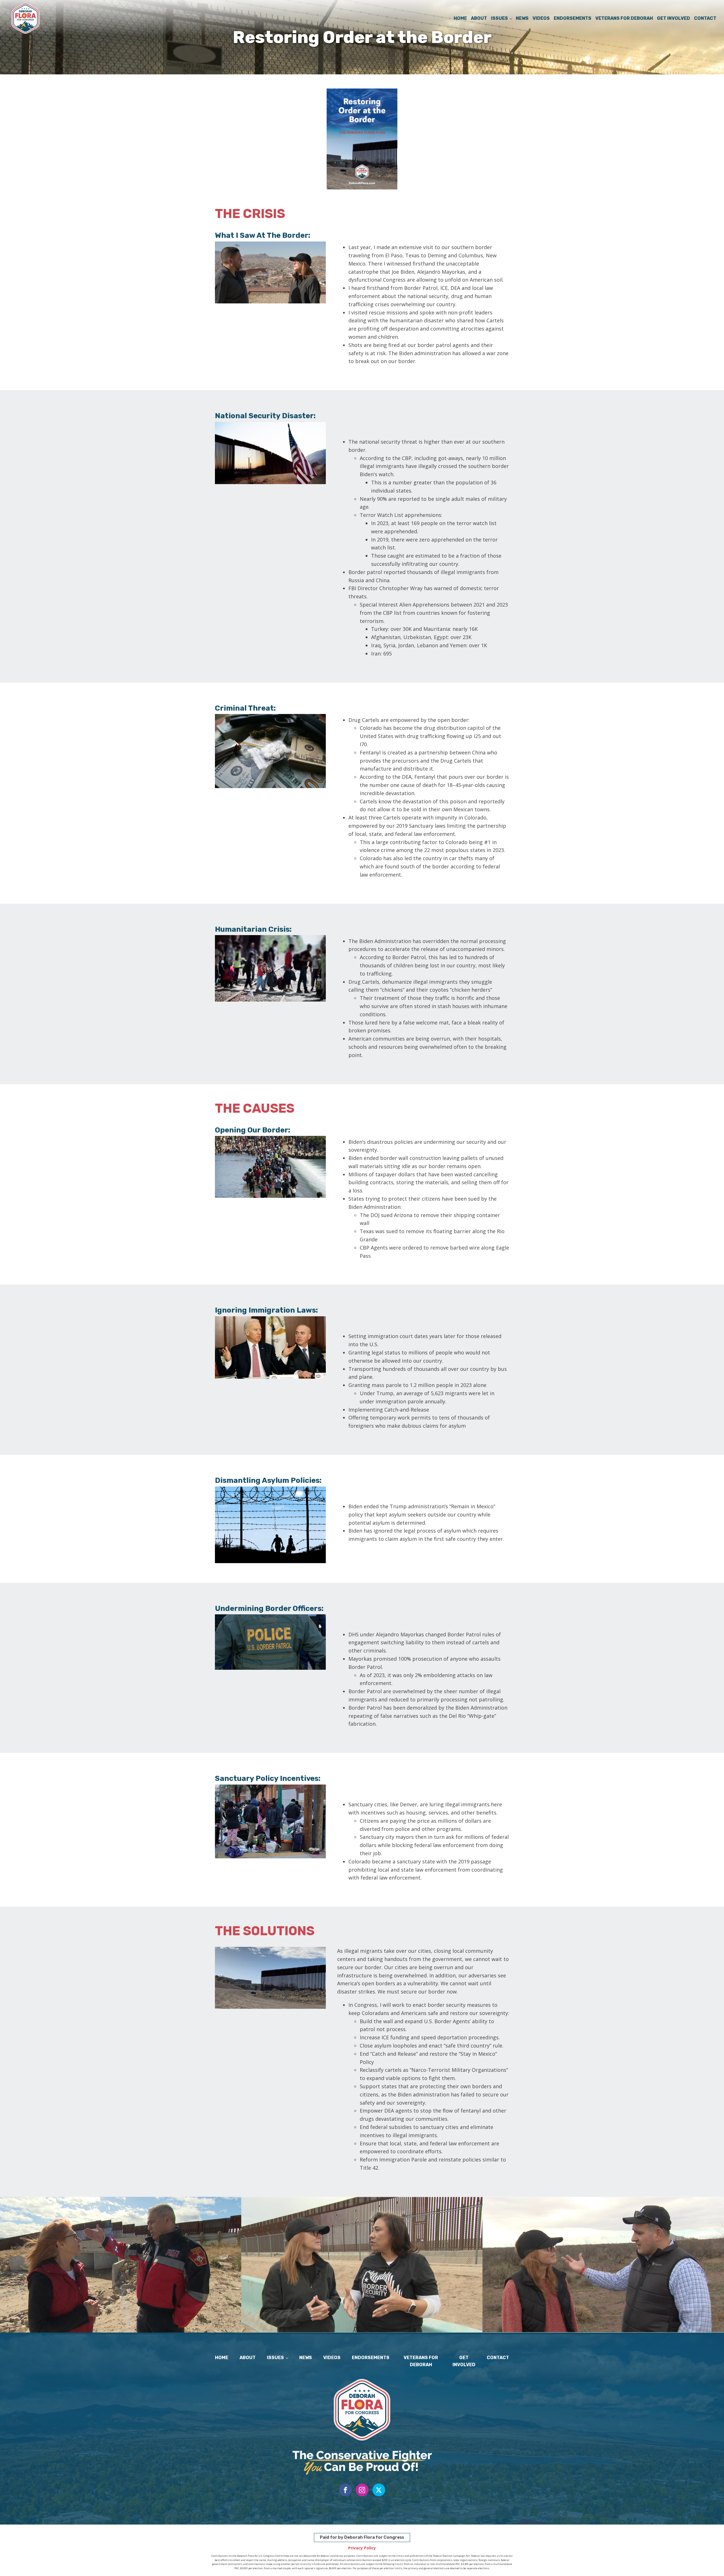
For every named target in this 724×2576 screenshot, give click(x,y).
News (522, 18)
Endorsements (573, 18)
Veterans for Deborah (624, 18)
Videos (541, 18)
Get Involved (674, 18)
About (479, 18)
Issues (499, 18)
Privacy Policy (362, 2548)
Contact (705, 18)
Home (460, 18)
